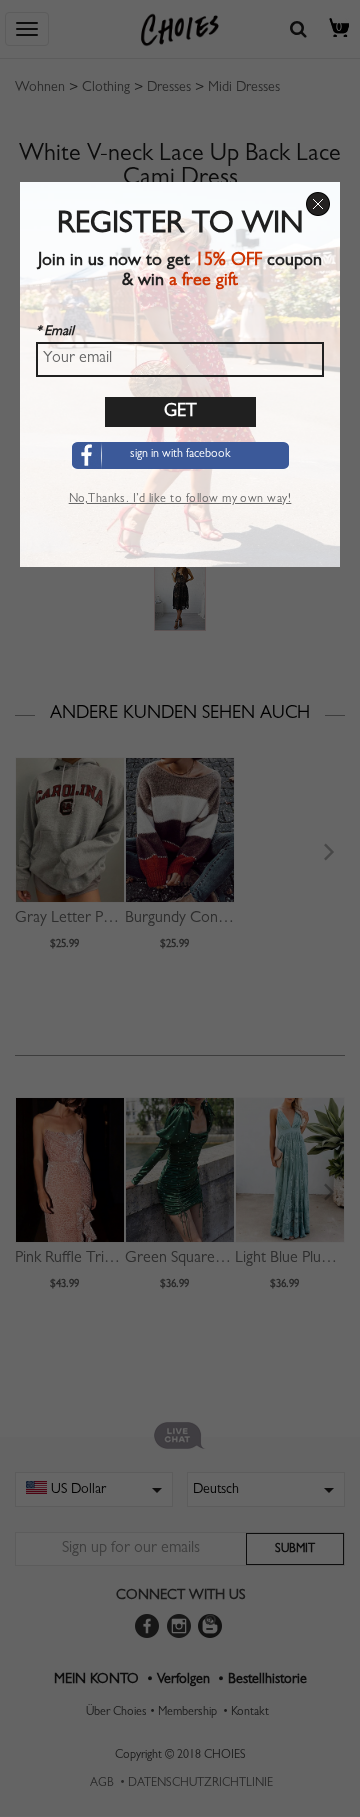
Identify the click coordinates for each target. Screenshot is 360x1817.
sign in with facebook (180, 455)
